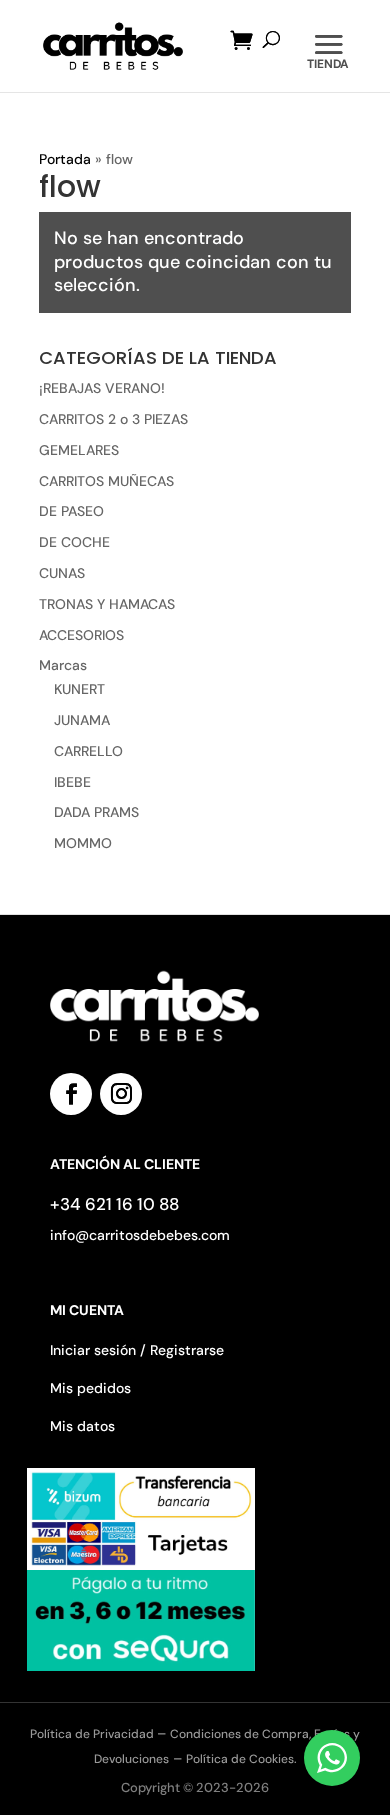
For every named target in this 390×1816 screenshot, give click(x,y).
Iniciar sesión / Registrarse (137, 1350)
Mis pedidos (90, 1388)
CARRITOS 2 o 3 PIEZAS (113, 419)
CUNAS (62, 573)
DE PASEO (71, 511)
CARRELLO (88, 751)
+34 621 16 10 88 (114, 1204)
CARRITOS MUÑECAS (106, 481)
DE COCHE (74, 542)
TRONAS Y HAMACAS (107, 604)
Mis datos (82, 1426)
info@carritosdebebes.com (140, 1235)
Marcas (63, 665)
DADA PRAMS (96, 812)
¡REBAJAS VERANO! (102, 388)
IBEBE (72, 782)
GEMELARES (79, 450)
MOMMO (83, 843)
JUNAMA (82, 720)
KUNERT (79, 689)
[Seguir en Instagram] (121, 1094)
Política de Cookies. (241, 1759)
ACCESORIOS (81, 635)
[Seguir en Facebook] (71, 1094)
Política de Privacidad (93, 1734)
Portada (65, 159)
